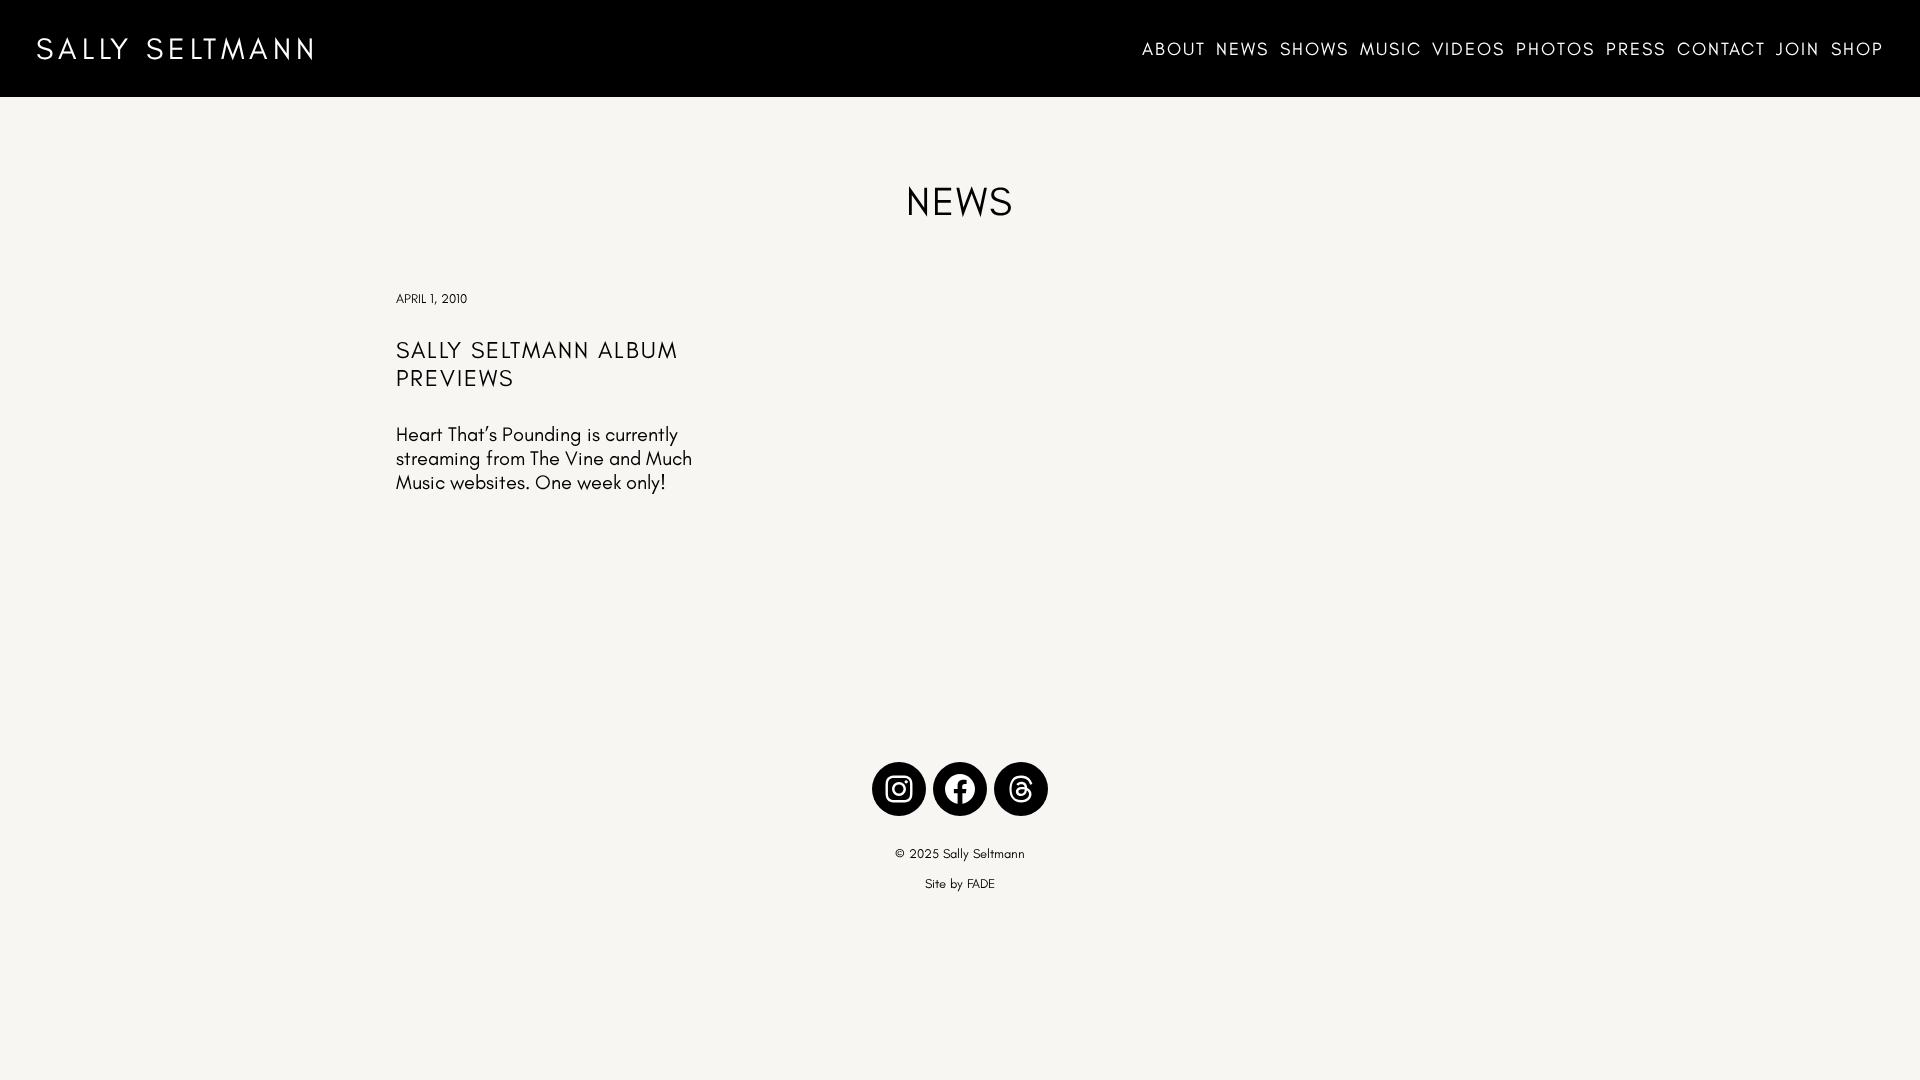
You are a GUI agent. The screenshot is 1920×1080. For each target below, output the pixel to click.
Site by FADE (960, 883)
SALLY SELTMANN (177, 48)
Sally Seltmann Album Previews (537, 364)
